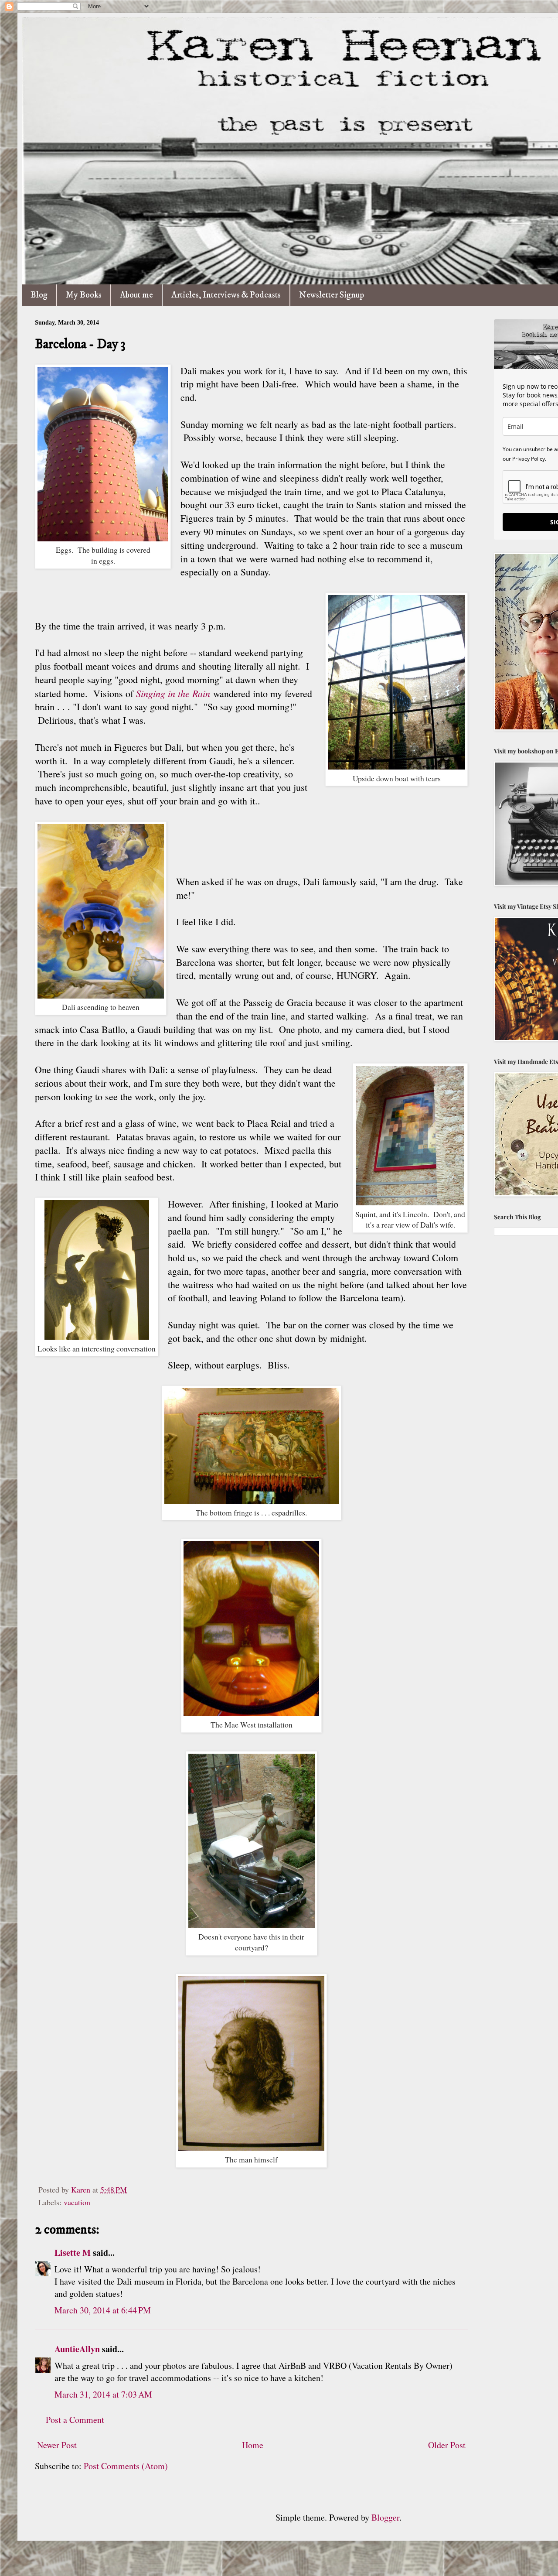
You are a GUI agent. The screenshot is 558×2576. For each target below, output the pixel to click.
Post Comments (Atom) (126, 2466)
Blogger (385, 2517)
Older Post (447, 2445)
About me (136, 295)
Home (253, 2445)
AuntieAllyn (77, 2349)
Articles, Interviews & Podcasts (226, 295)
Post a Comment (75, 2420)
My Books (84, 295)
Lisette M (73, 2253)
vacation (77, 2202)
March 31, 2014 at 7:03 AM (103, 2394)
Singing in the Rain (173, 693)
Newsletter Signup (332, 295)
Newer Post (57, 2445)
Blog (39, 295)
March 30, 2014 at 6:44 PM (103, 2310)
